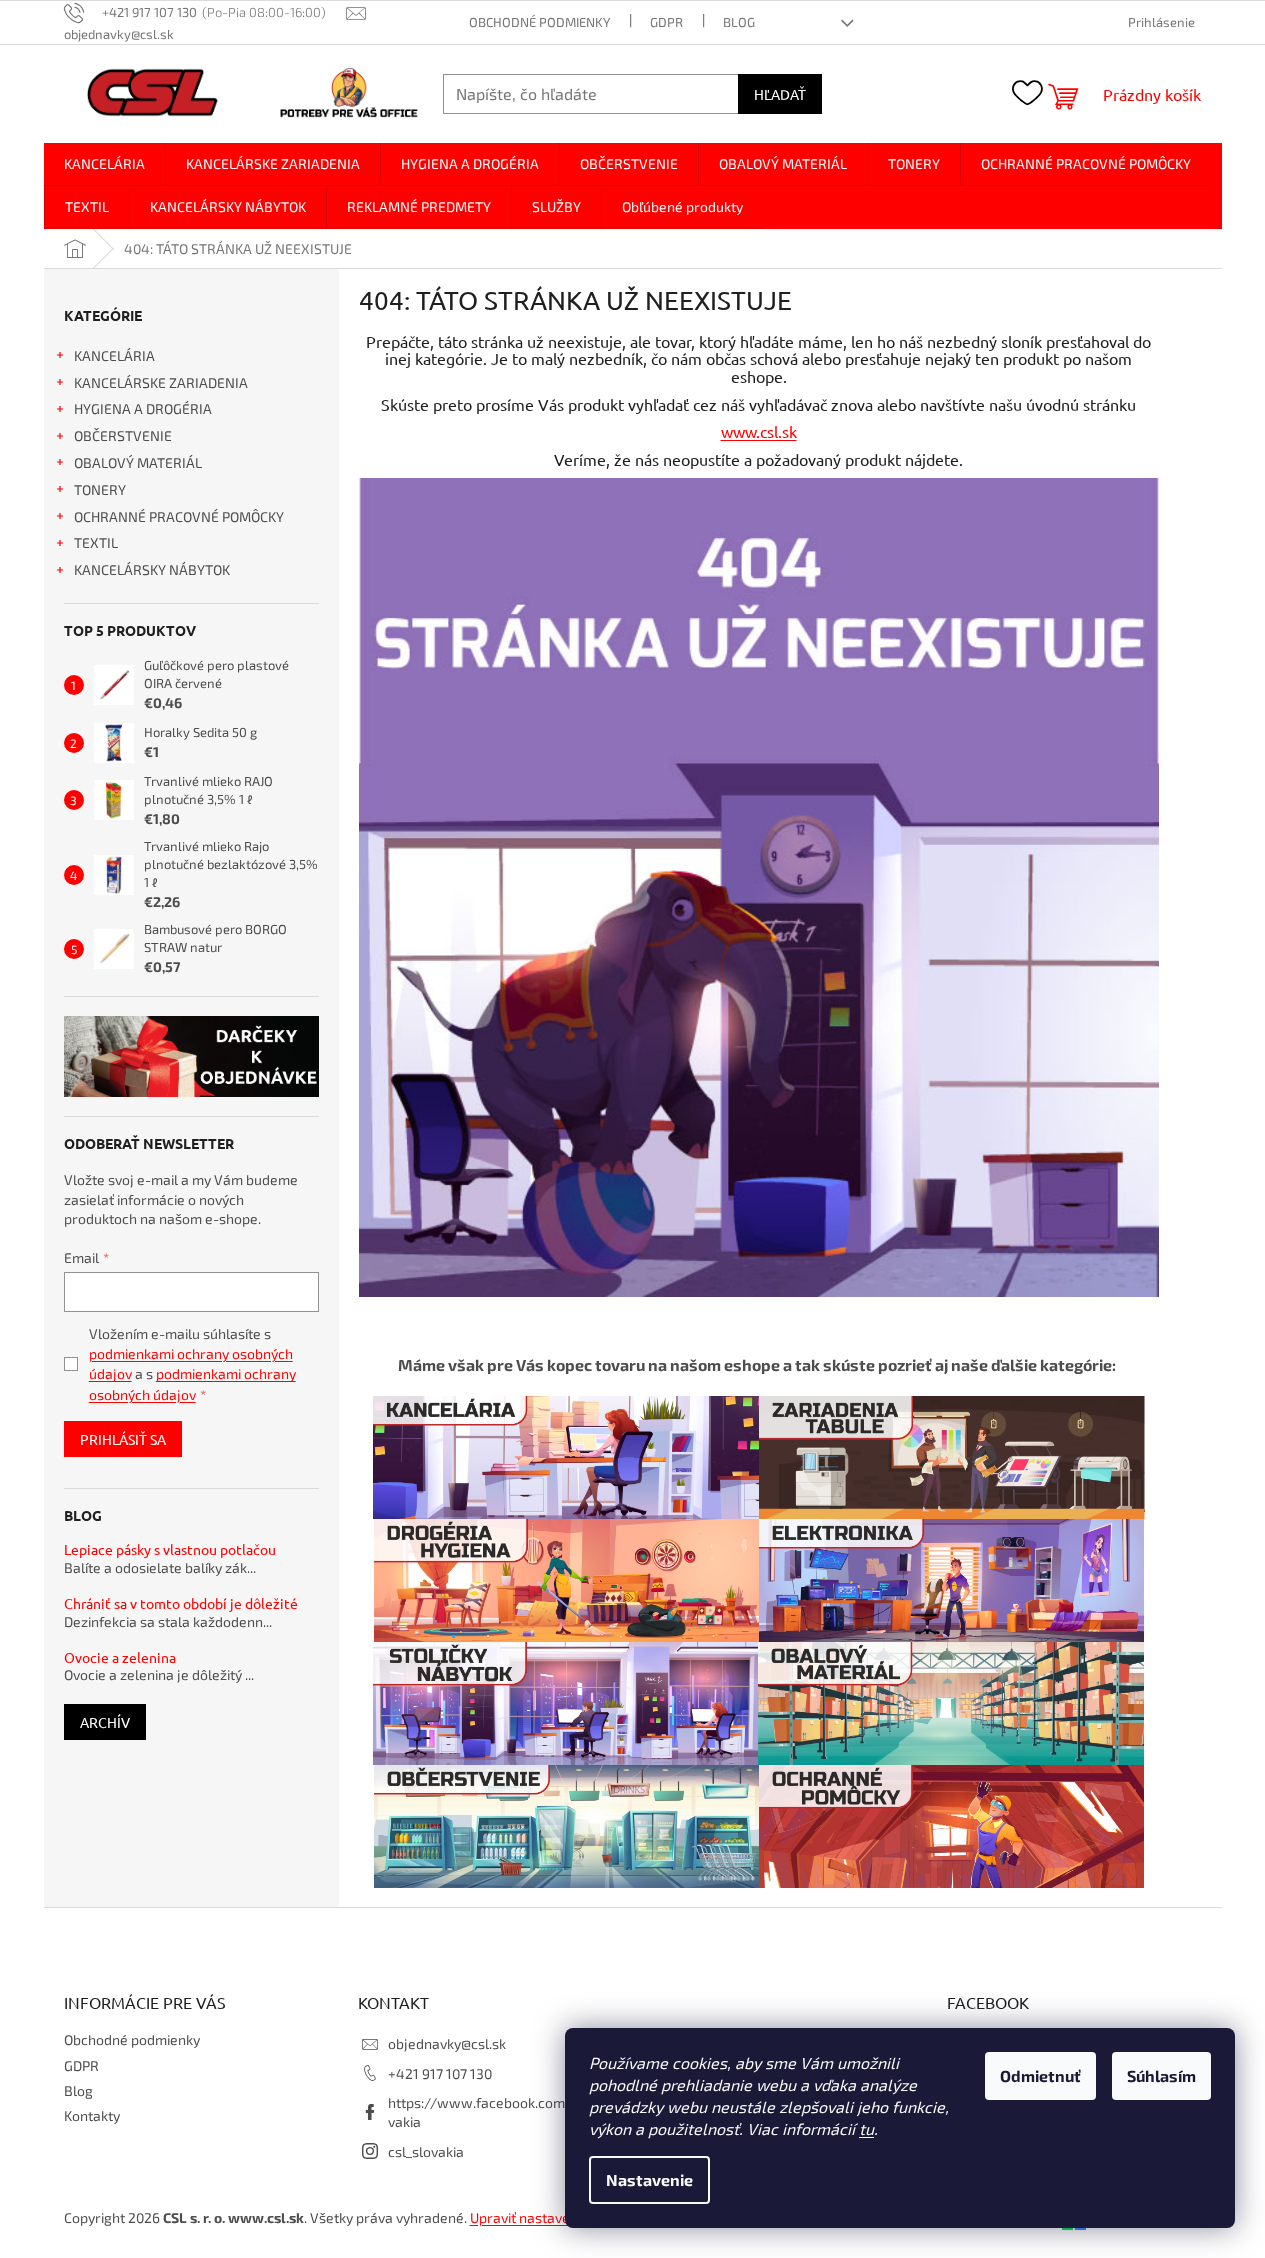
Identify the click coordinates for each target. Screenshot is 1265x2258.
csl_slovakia (426, 2151)
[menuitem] (104, 164)
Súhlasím (1161, 2075)
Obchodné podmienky (539, 22)
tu (866, 2128)
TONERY (100, 489)
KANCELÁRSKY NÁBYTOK (152, 569)
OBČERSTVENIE (123, 435)
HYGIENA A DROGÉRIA (143, 408)
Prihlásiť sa (123, 1439)
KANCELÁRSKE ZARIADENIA (161, 382)
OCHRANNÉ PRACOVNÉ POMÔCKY (179, 516)
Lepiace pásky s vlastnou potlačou (170, 1549)
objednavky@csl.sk (447, 2043)
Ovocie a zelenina (120, 1657)
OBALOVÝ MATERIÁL (138, 462)
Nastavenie (649, 2179)
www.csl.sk (759, 431)
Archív (105, 1722)
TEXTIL (96, 542)
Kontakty (92, 2115)
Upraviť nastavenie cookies (555, 2217)
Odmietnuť (1040, 2075)
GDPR (666, 22)
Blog (739, 22)
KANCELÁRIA (114, 355)
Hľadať (780, 94)
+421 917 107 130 (440, 2073)
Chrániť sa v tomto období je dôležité (181, 1603)
